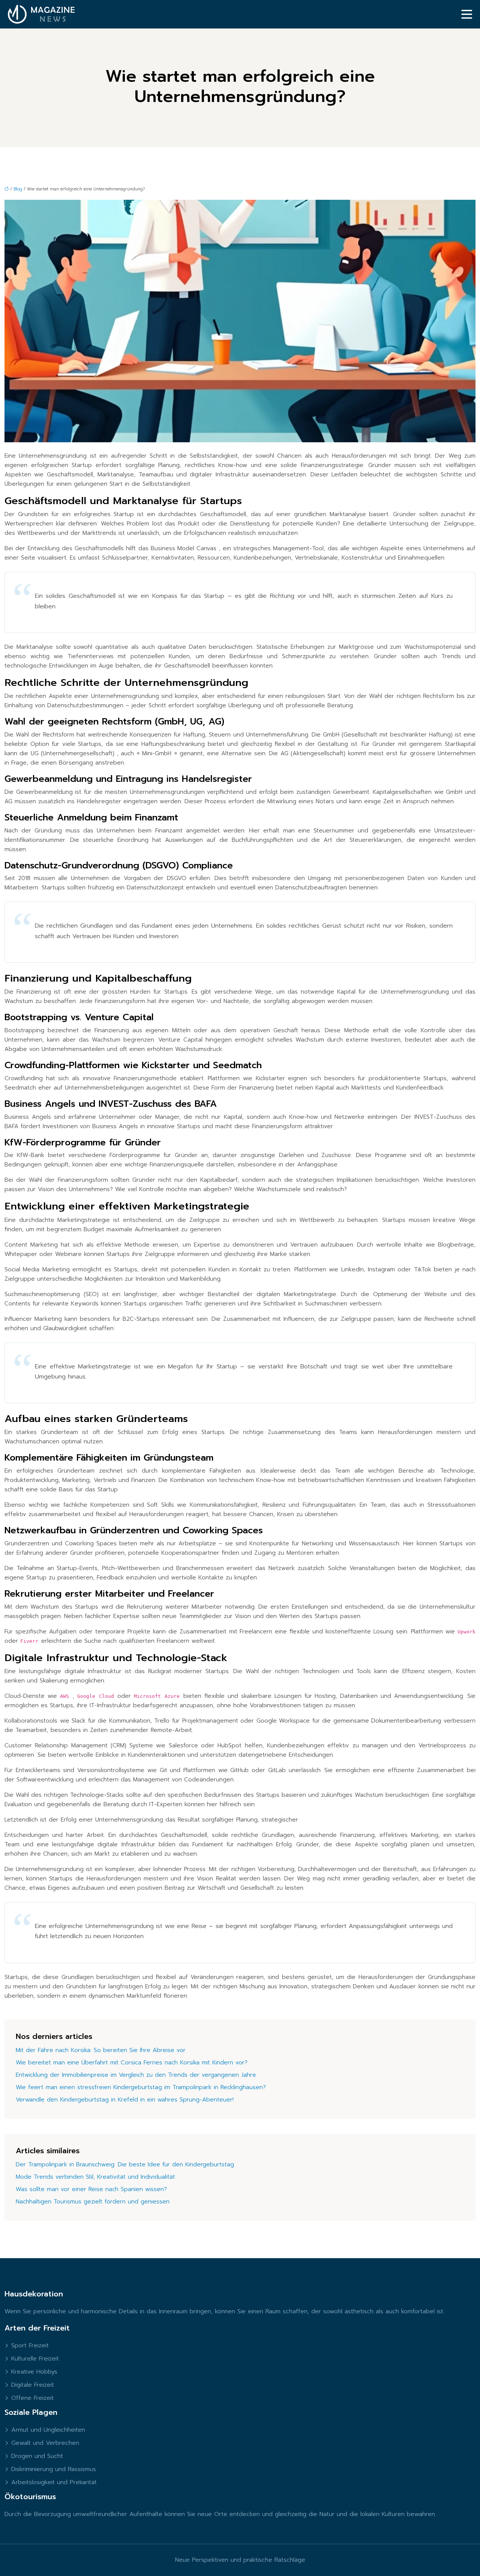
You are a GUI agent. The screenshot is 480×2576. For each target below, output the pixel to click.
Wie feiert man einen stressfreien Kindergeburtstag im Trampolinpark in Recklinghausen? (141, 2087)
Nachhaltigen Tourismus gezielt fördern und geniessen (93, 2202)
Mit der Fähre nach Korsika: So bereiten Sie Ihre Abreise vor (101, 2050)
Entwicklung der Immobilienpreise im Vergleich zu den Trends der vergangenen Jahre (136, 2075)
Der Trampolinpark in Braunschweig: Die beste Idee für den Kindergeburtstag (125, 2164)
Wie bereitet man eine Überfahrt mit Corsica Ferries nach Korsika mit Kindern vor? (132, 2063)
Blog (18, 189)
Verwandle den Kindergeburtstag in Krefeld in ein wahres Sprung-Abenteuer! (125, 2100)
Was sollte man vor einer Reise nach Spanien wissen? (91, 2189)
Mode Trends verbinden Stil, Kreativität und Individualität (95, 2177)
